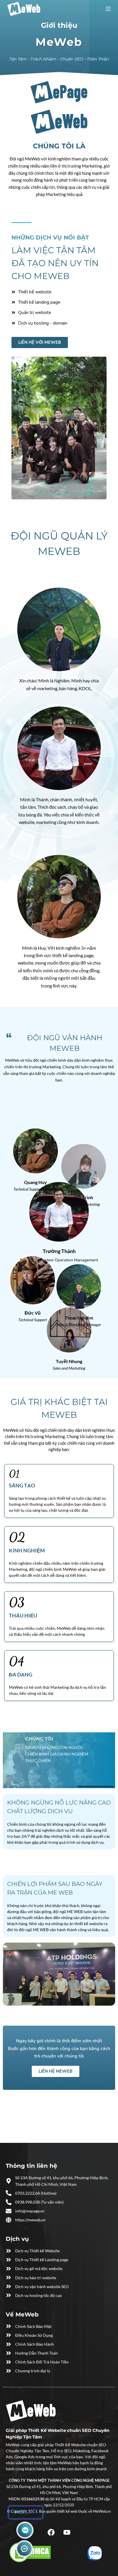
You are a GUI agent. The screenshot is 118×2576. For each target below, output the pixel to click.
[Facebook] (51, 2532)
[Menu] (108, 9)
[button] (59, 619)
